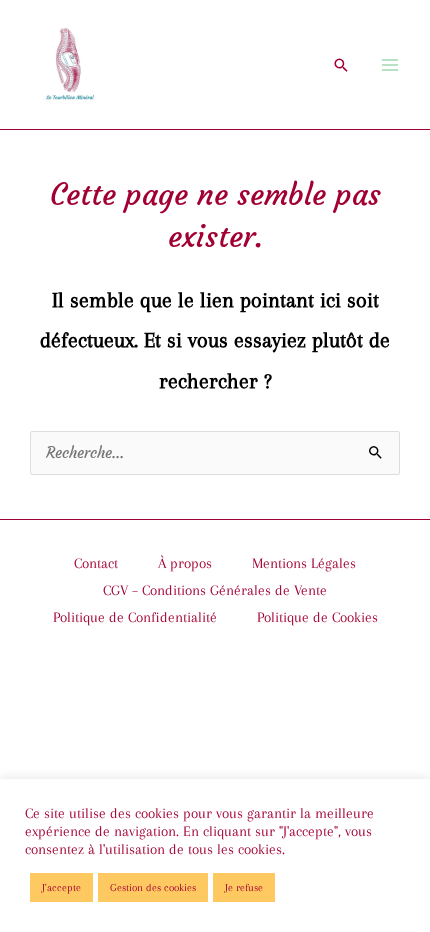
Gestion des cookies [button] (153, 887)
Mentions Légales (304, 563)
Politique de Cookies (317, 617)
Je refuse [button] (244, 887)
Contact (96, 563)
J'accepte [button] (61, 887)
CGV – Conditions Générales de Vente (215, 590)
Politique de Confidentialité (135, 617)
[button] (341, 65)
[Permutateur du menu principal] (390, 64)
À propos (185, 563)
